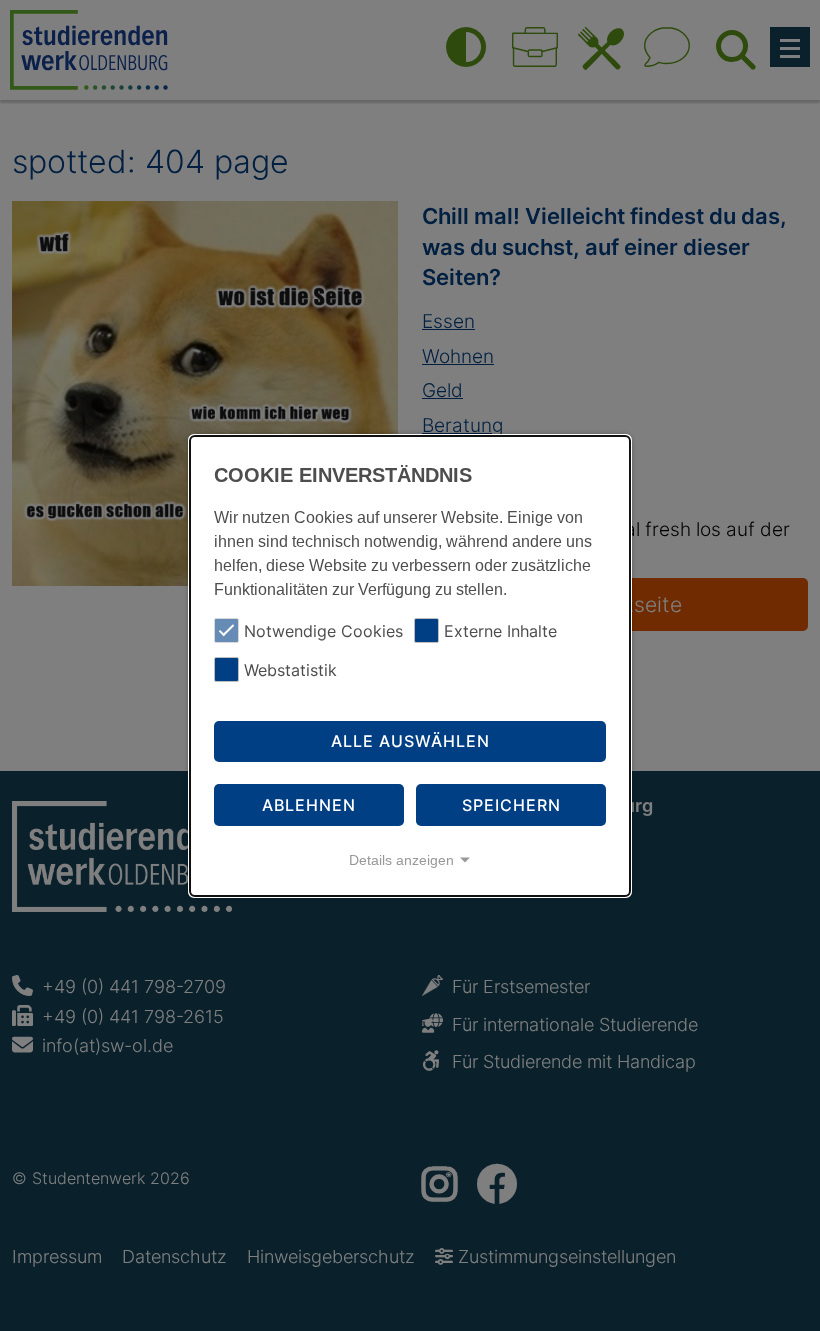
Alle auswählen (410, 741)
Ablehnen (309, 805)
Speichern (511, 805)
